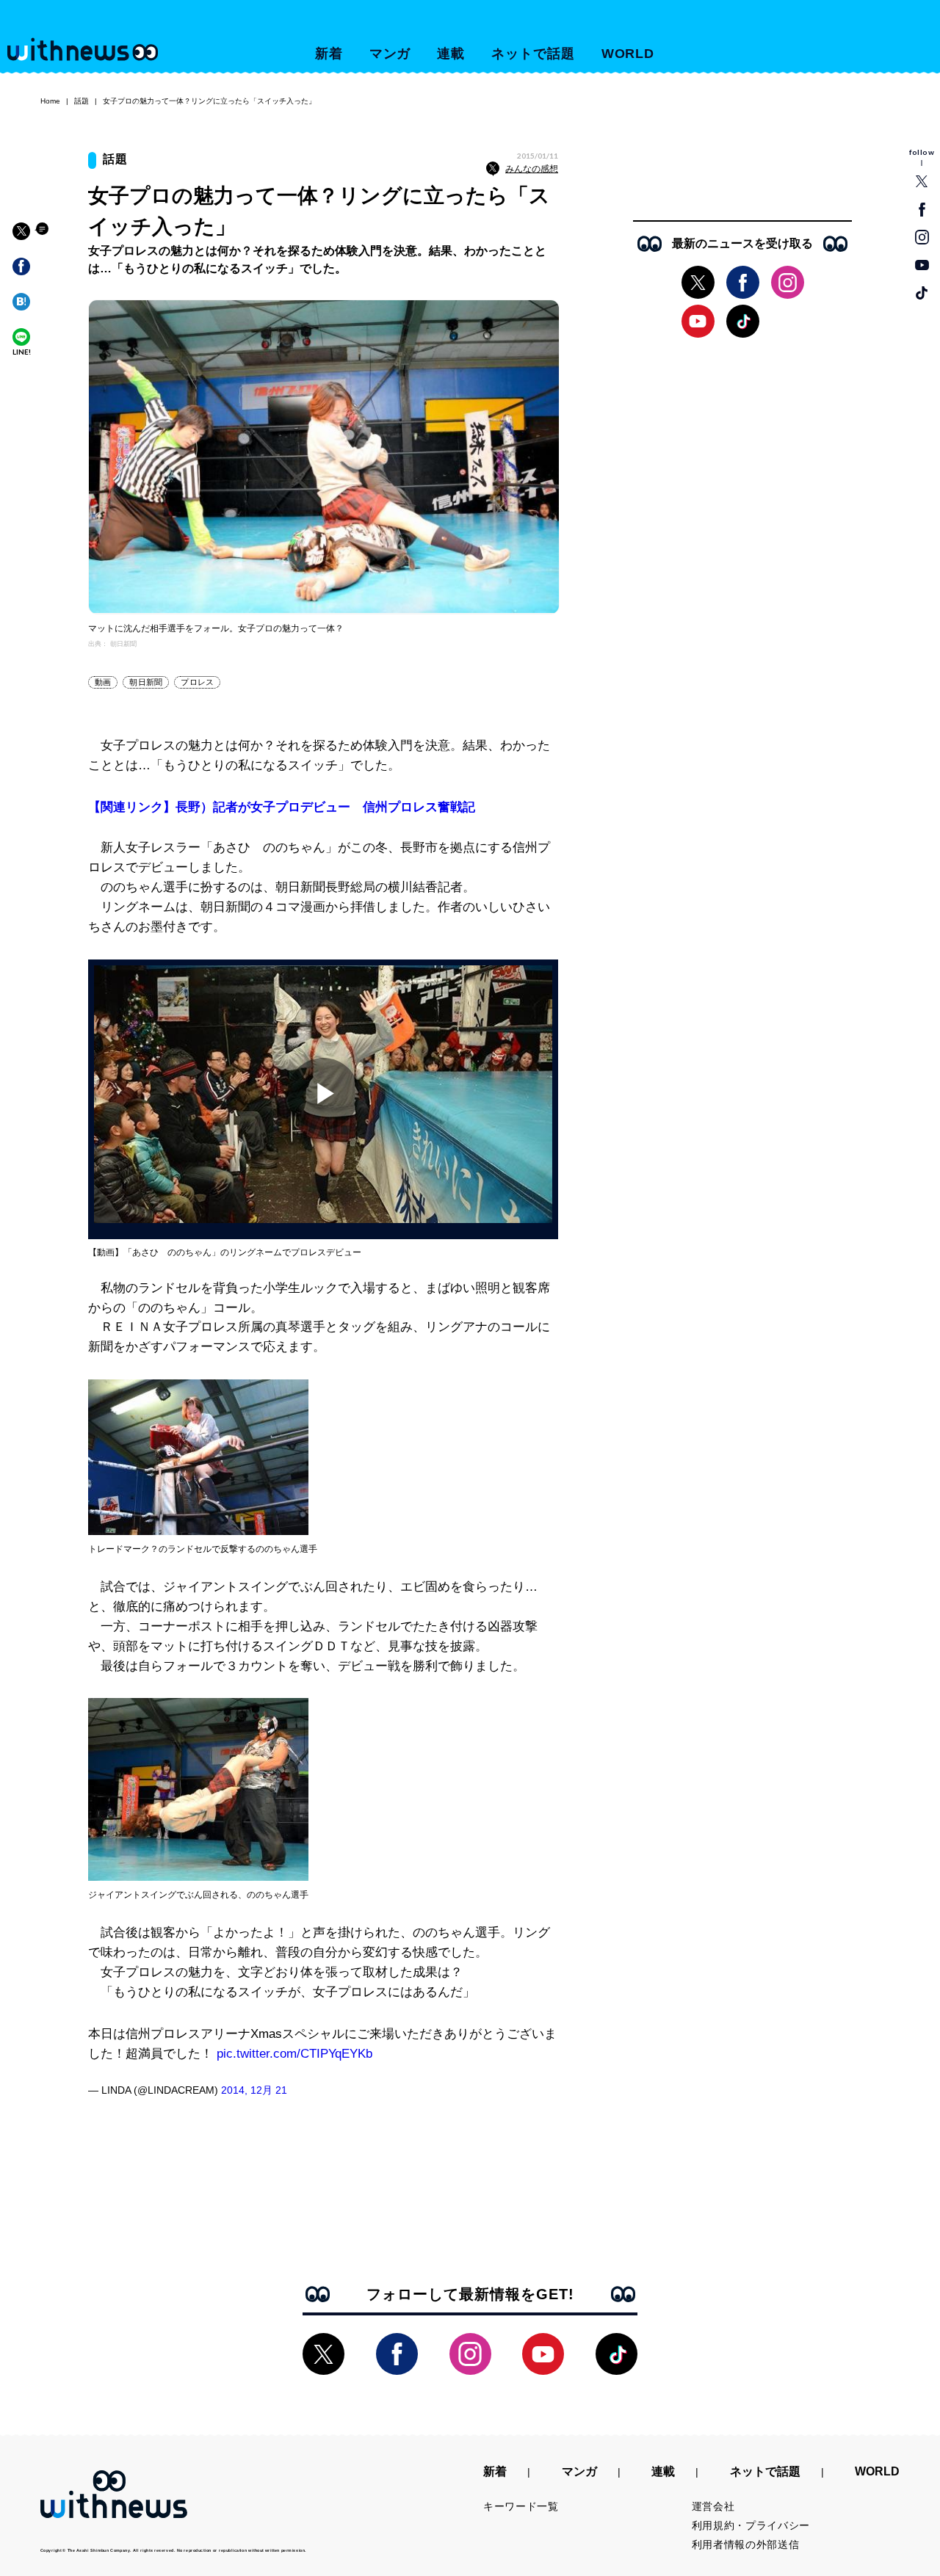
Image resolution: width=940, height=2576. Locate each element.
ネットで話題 (533, 54)
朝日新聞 (146, 682)
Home (50, 101)
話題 (82, 101)
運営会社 (713, 2506)
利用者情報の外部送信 (746, 2544)
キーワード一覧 (521, 2506)
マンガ (390, 54)
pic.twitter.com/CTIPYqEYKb (294, 2054)
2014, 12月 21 (254, 2090)
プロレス (197, 682)
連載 (451, 54)
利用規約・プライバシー (751, 2525)
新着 (329, 54)
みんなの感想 (532, 169)
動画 (103, 682)
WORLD (628, 54)
